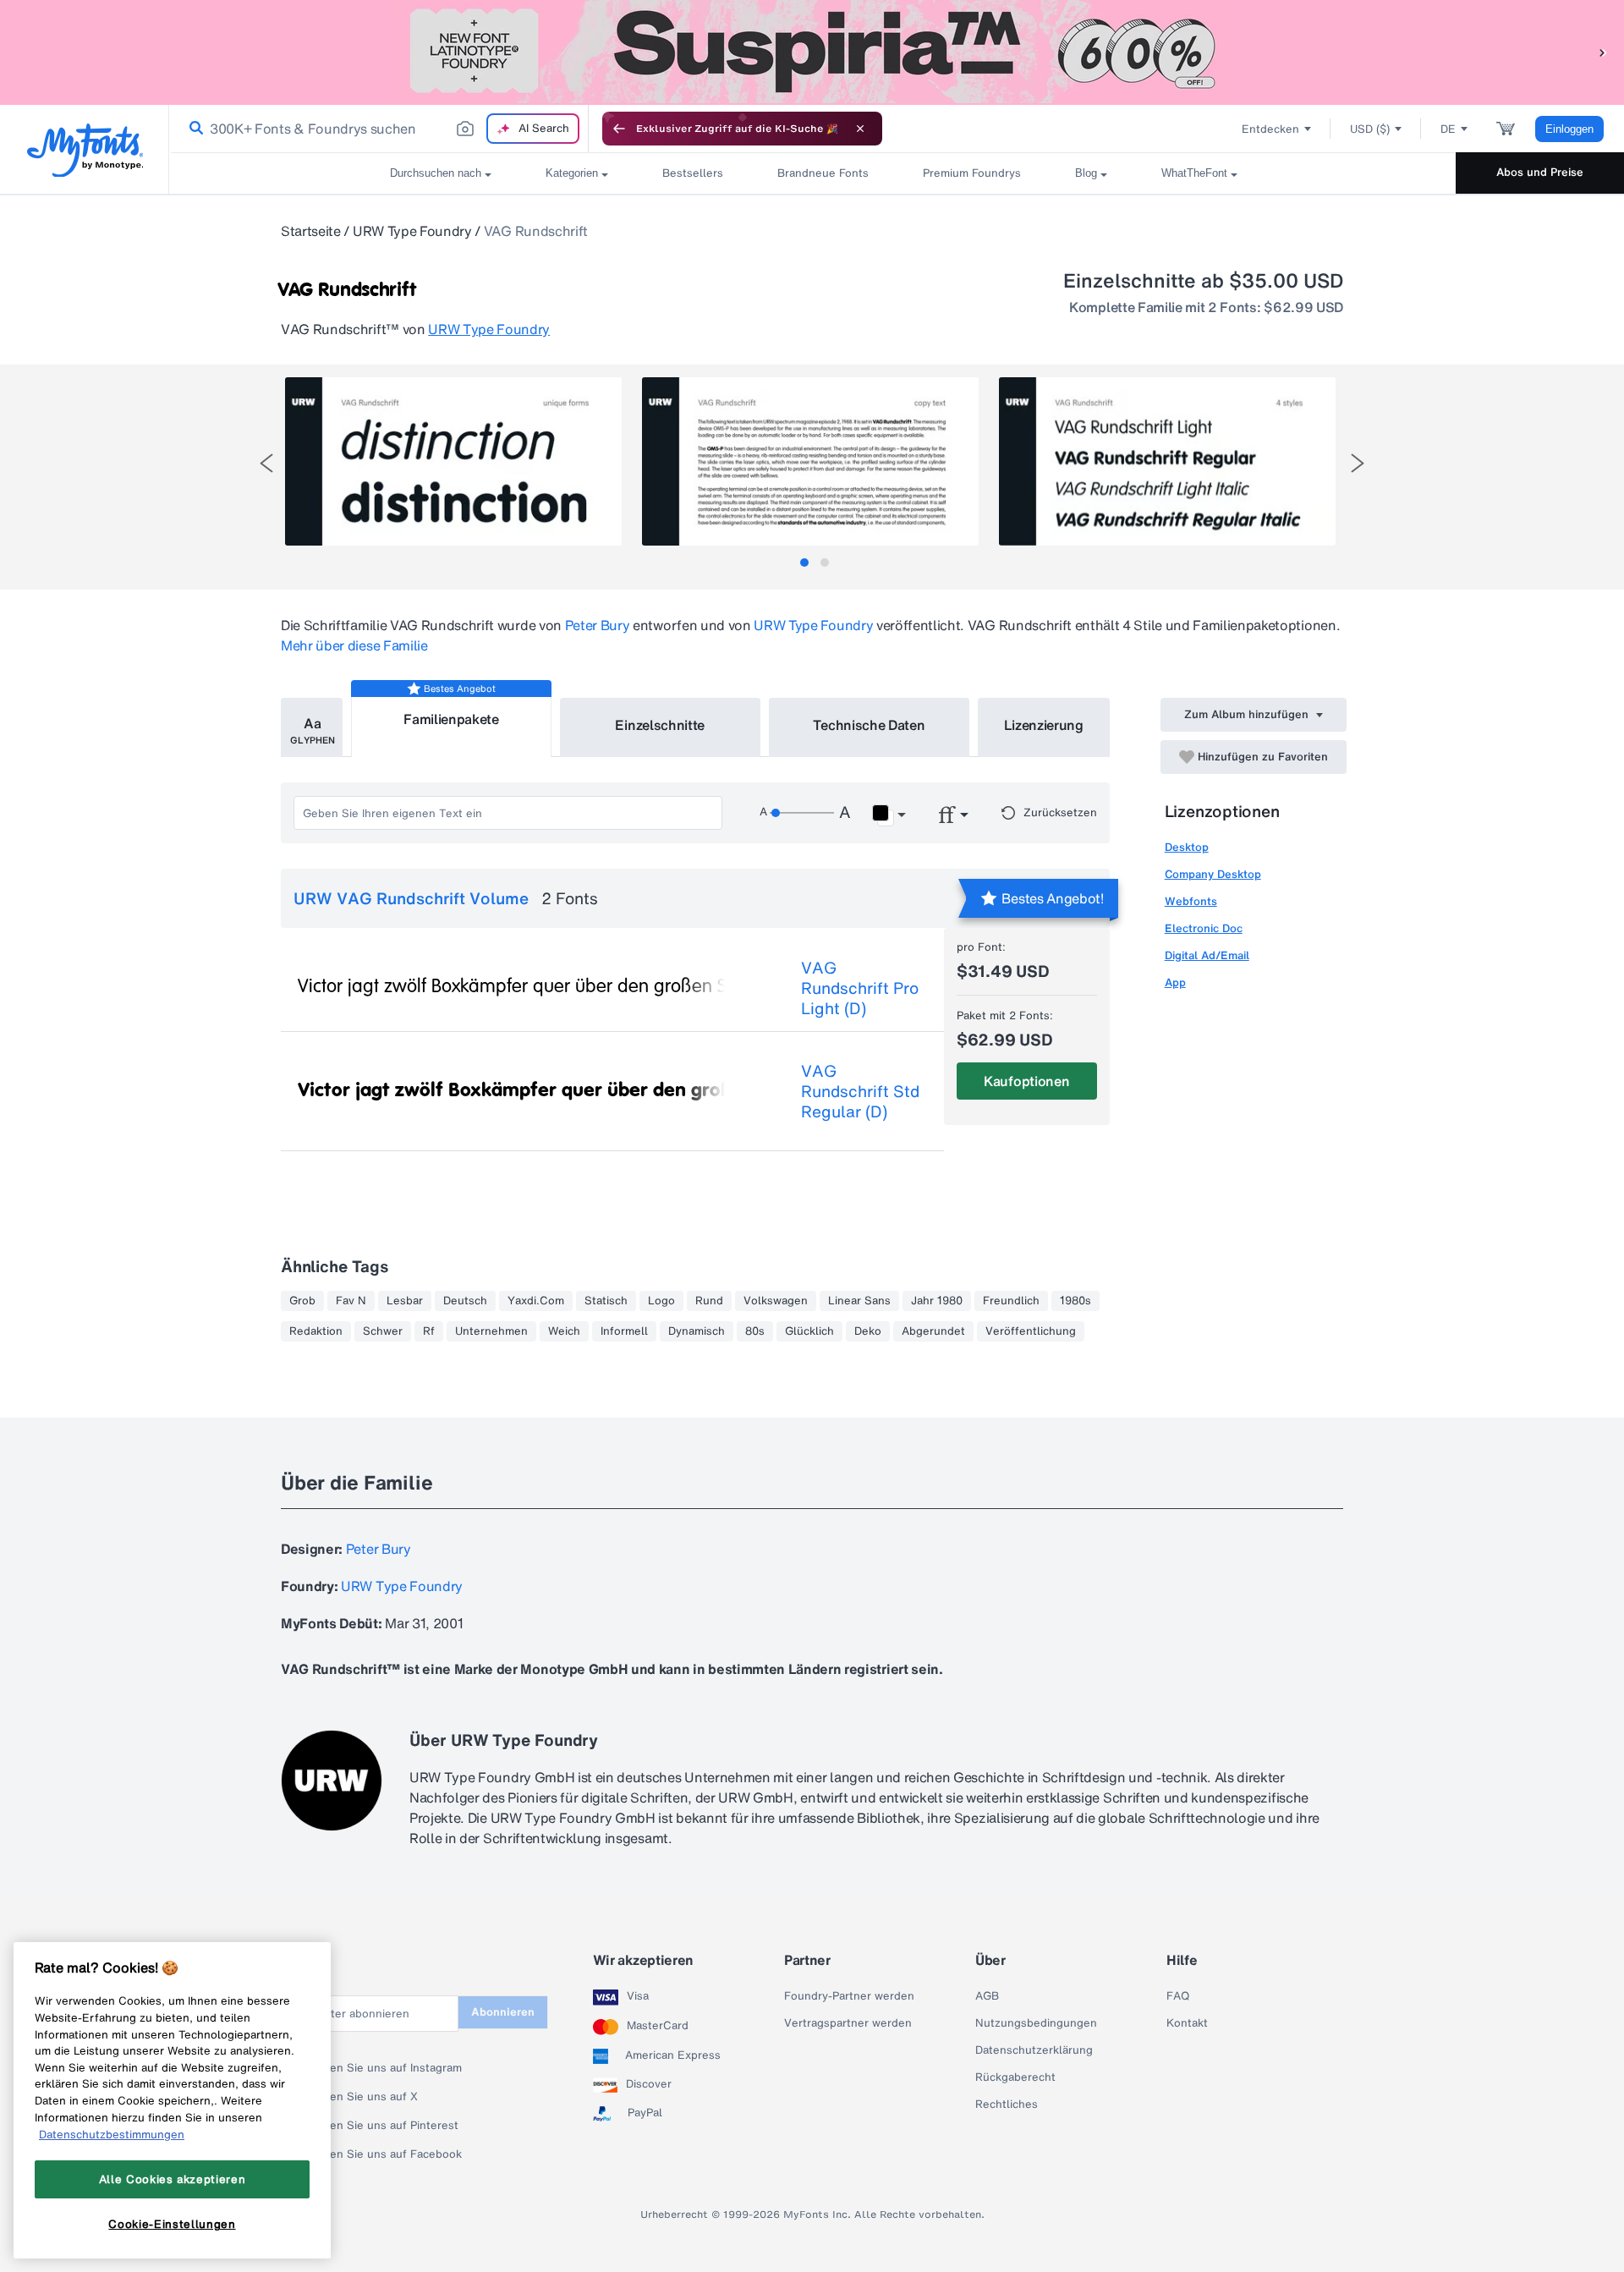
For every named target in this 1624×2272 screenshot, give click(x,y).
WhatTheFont (1194, 173)
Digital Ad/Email (1207, 955)
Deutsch (465, 1301)
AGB (987, 1996)
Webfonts (1191, 901)
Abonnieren (503, 2012)
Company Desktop (1213, 874)
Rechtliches (1007, 2105)
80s (755, 1331)
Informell (624, 1331)
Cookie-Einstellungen (172, 2224)
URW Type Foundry (412, 231)
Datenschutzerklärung (1034, 2050)
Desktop (1187, 847)
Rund (709, 1301)
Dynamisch (697, 1331)
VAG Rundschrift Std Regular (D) (860, 1091)
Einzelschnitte (660, 725)
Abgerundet (933, 1331)
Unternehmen (491, 1331)
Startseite (311, 231)
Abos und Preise (1540, 172)
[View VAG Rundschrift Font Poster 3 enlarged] (1167, 461)
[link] (193, 129)
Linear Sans (859, 1301)
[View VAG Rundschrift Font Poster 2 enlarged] (810, 461)
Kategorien (572, 173)
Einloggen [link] (1569, 129)
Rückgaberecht (1015, 2077)
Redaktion (316, 1331)
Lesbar (405, 1301)
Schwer (383, 1331)
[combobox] (379, 129)
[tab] (804, 563)
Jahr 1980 (937, 1301)
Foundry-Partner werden (849, 1996)
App (1175, 982)
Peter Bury (598, 625)
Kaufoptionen (1026, 1081)
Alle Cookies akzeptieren (173, 2179)
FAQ (1178, 1996)
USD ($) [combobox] (1370, 129)
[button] (1603, 52)
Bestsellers (693, 173)
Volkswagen (776, 1301)
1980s (1075, 1301)
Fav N (351, 1301)
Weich (564, 1331)
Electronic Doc (1204, 928)
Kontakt (1187, 2023)
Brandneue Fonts (823, 173)
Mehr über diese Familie (354, 645)
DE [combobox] (1448, 129)
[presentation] (266, 463)
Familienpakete (451, 719)
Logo (661, 1301)
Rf (429, 1331)
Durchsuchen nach (436, 173)
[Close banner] (860, 129)
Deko (868, 1331)
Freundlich (1011, 1301)
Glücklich (809, 1331)
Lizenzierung (1044, 725)
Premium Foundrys (972, 173)
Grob (302, 1301)
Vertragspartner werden (848, 2023)
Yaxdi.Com (536, 1301)
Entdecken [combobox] (1270, 129)
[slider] (802, 813)
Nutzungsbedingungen (1036, 2023)
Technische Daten (869, 725)
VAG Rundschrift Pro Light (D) (860, 988)
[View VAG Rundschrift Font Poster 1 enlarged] (453, 461)
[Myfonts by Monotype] (85, 150)
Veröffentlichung (1031, 1331)
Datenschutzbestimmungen (112, 2134)
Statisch (606, 1301)
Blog (1086, 173)
